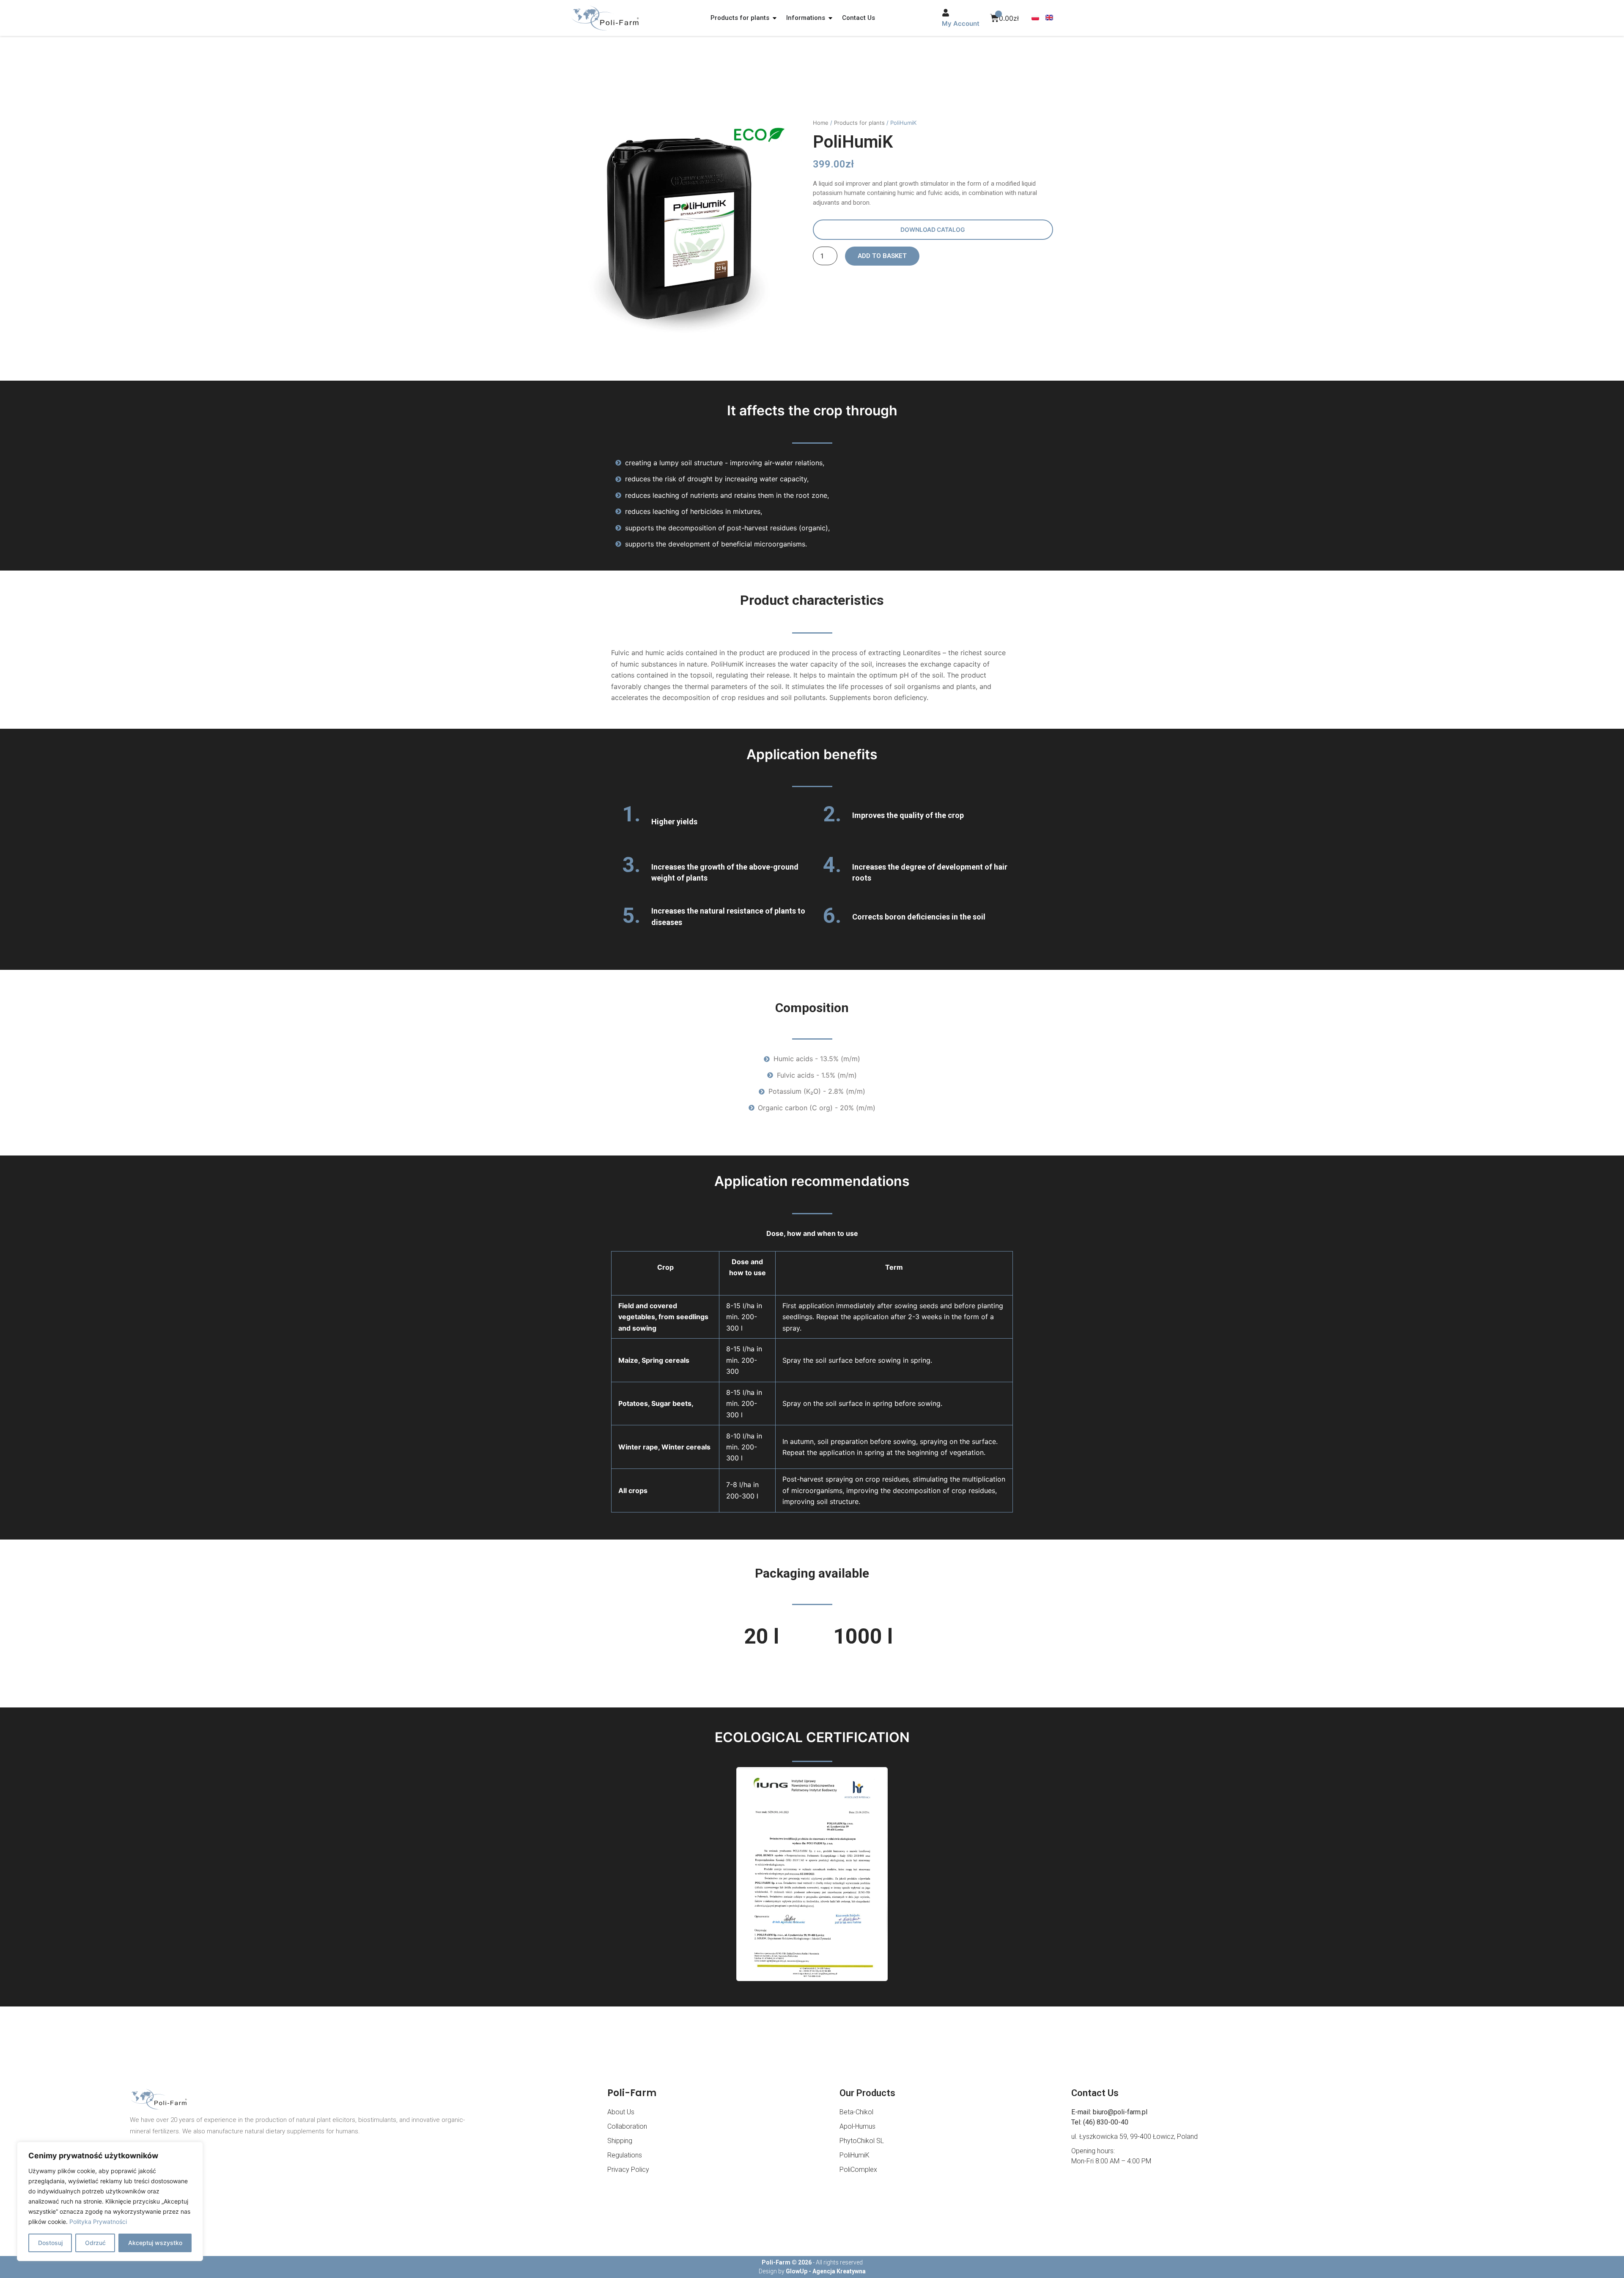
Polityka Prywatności (98, 2222)
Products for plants (859, 123)
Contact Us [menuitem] (859, 18)
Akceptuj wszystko (155, 2243)
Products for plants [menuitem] (740, 18)
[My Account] (946, 13)
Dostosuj (50, 2243)
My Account (961, 23)
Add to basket (882, 256)
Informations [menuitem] (806, 18)
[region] (110, 2201)
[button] (775, 18)
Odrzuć (95, 2243)
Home (821, 123)
